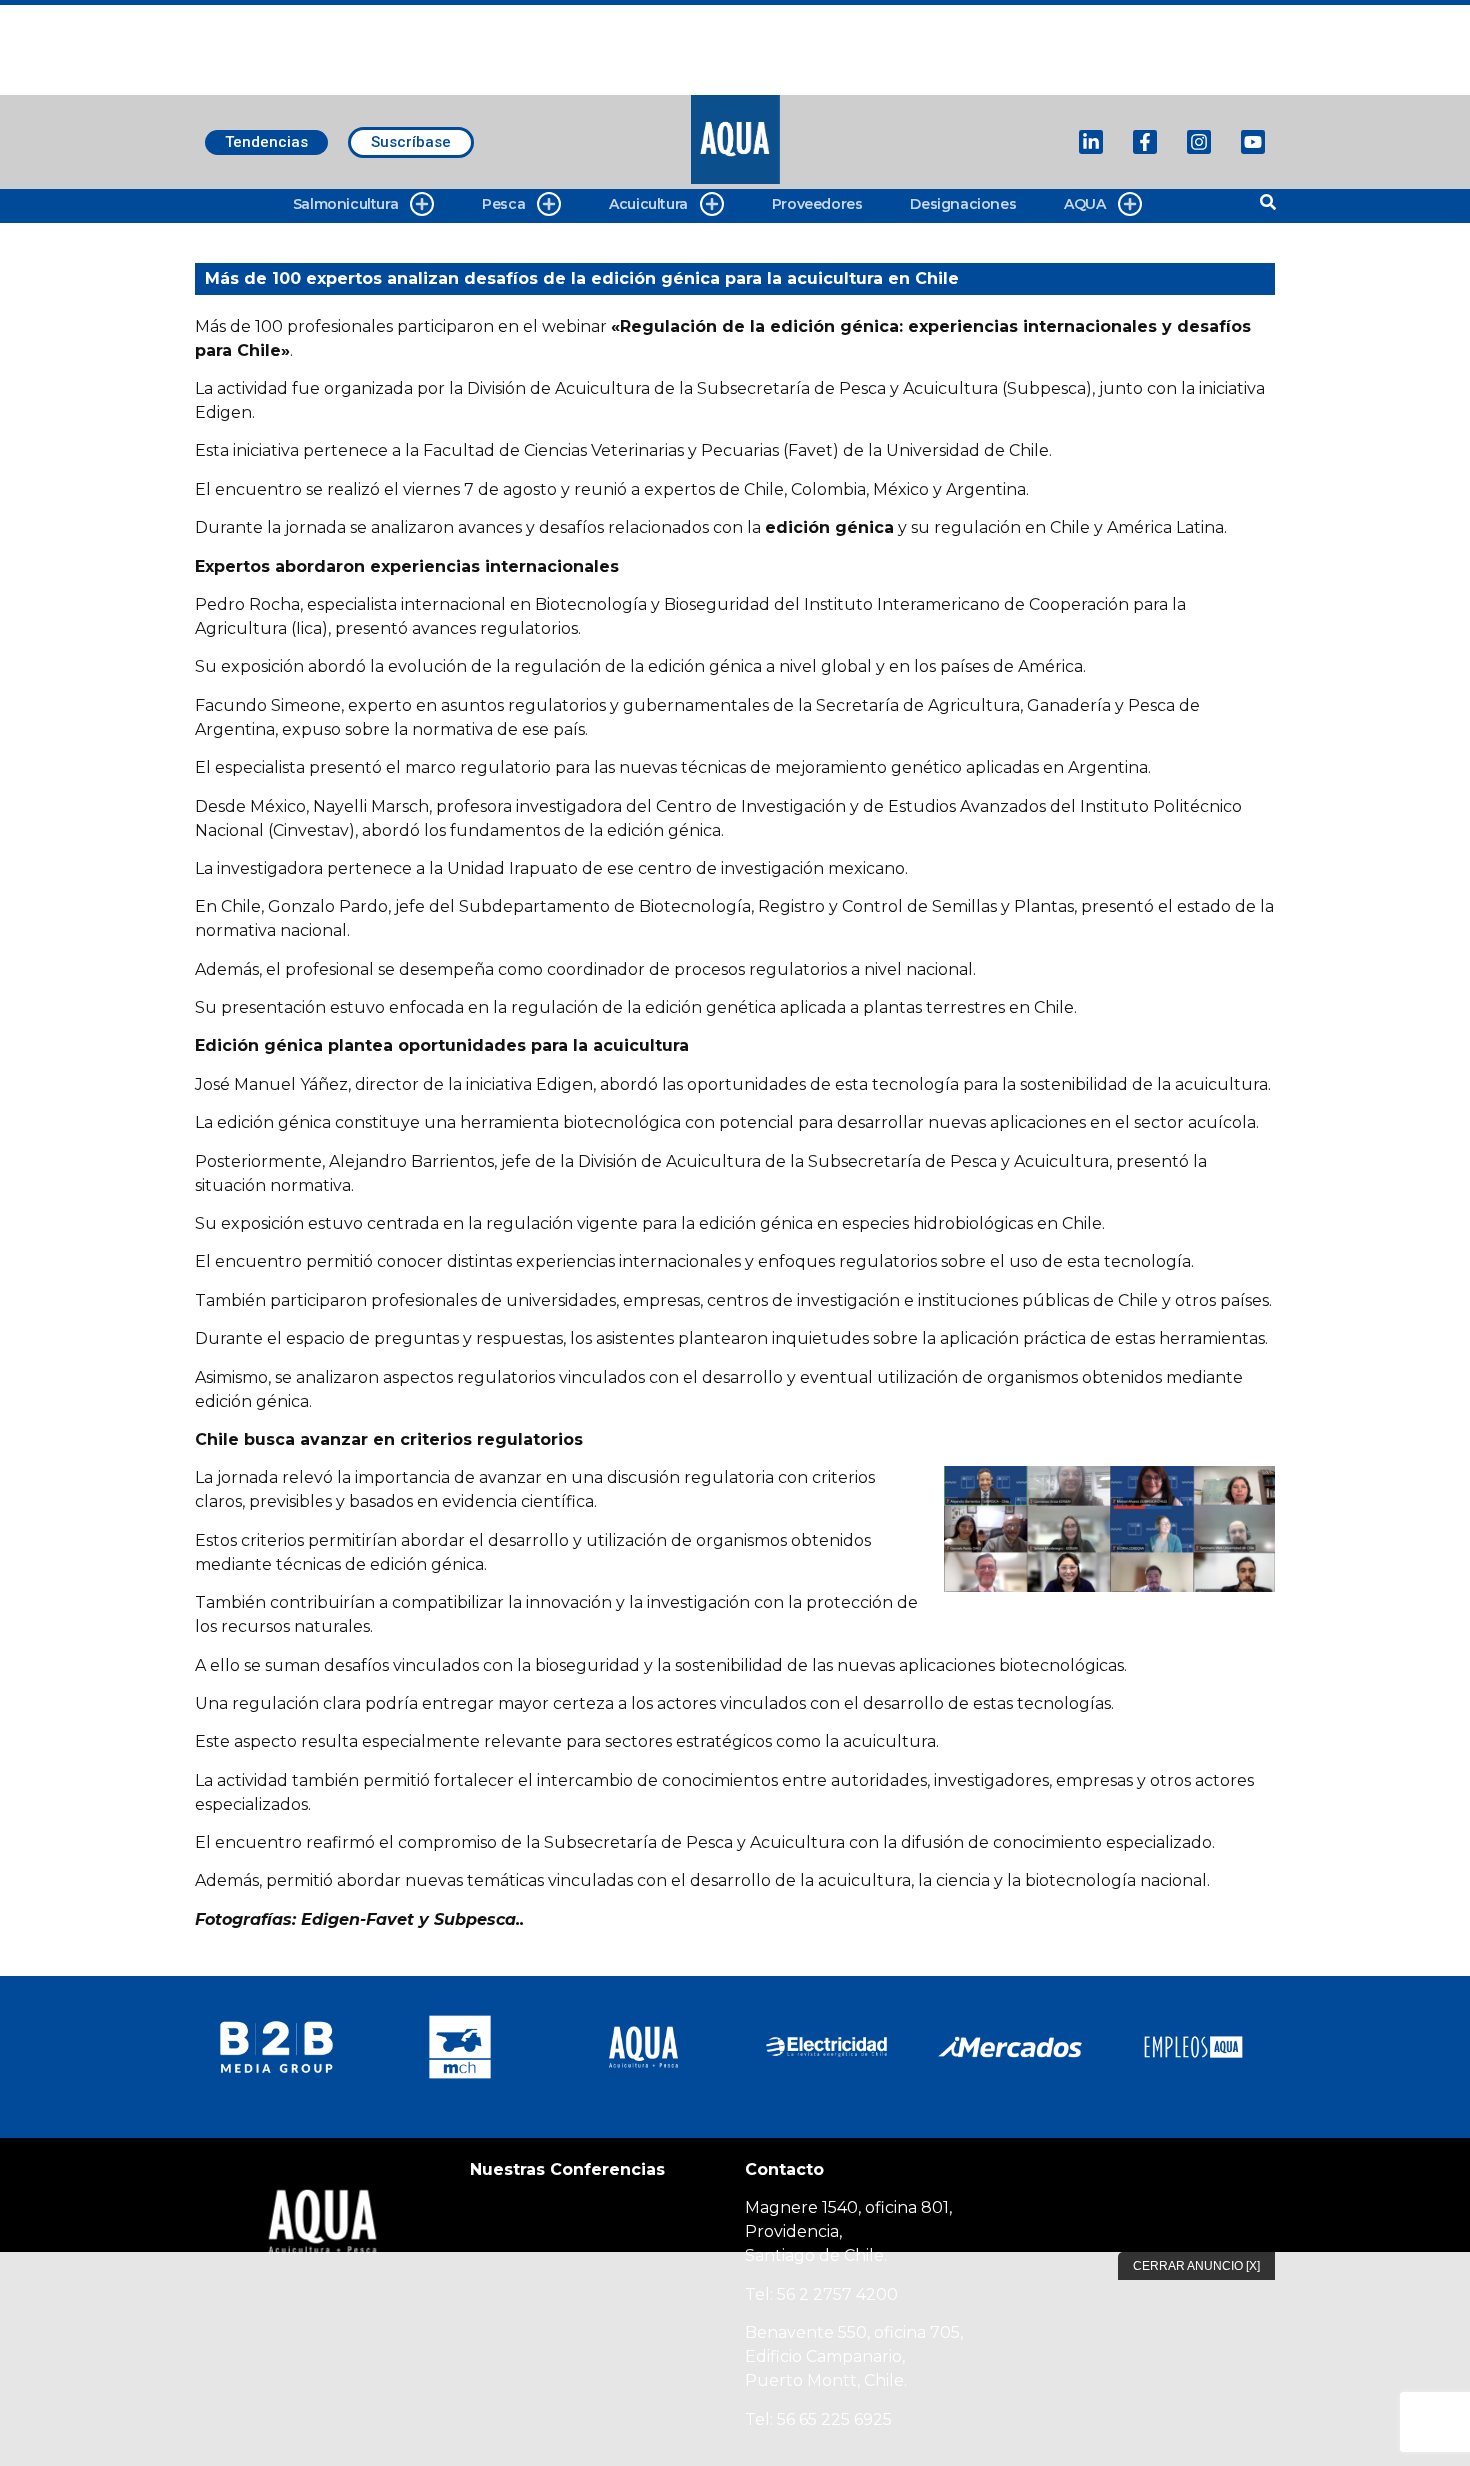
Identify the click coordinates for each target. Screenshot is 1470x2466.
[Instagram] (1199, 142)
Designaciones (963, 204)
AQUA (1084, 204)
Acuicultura (648, 204)
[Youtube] (1253, 142)
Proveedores (817, 204)
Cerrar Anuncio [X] (1196, 2266)
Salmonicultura (345, 204)
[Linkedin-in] (1091, 142)
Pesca (503, 204)
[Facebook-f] (1145, 142)
